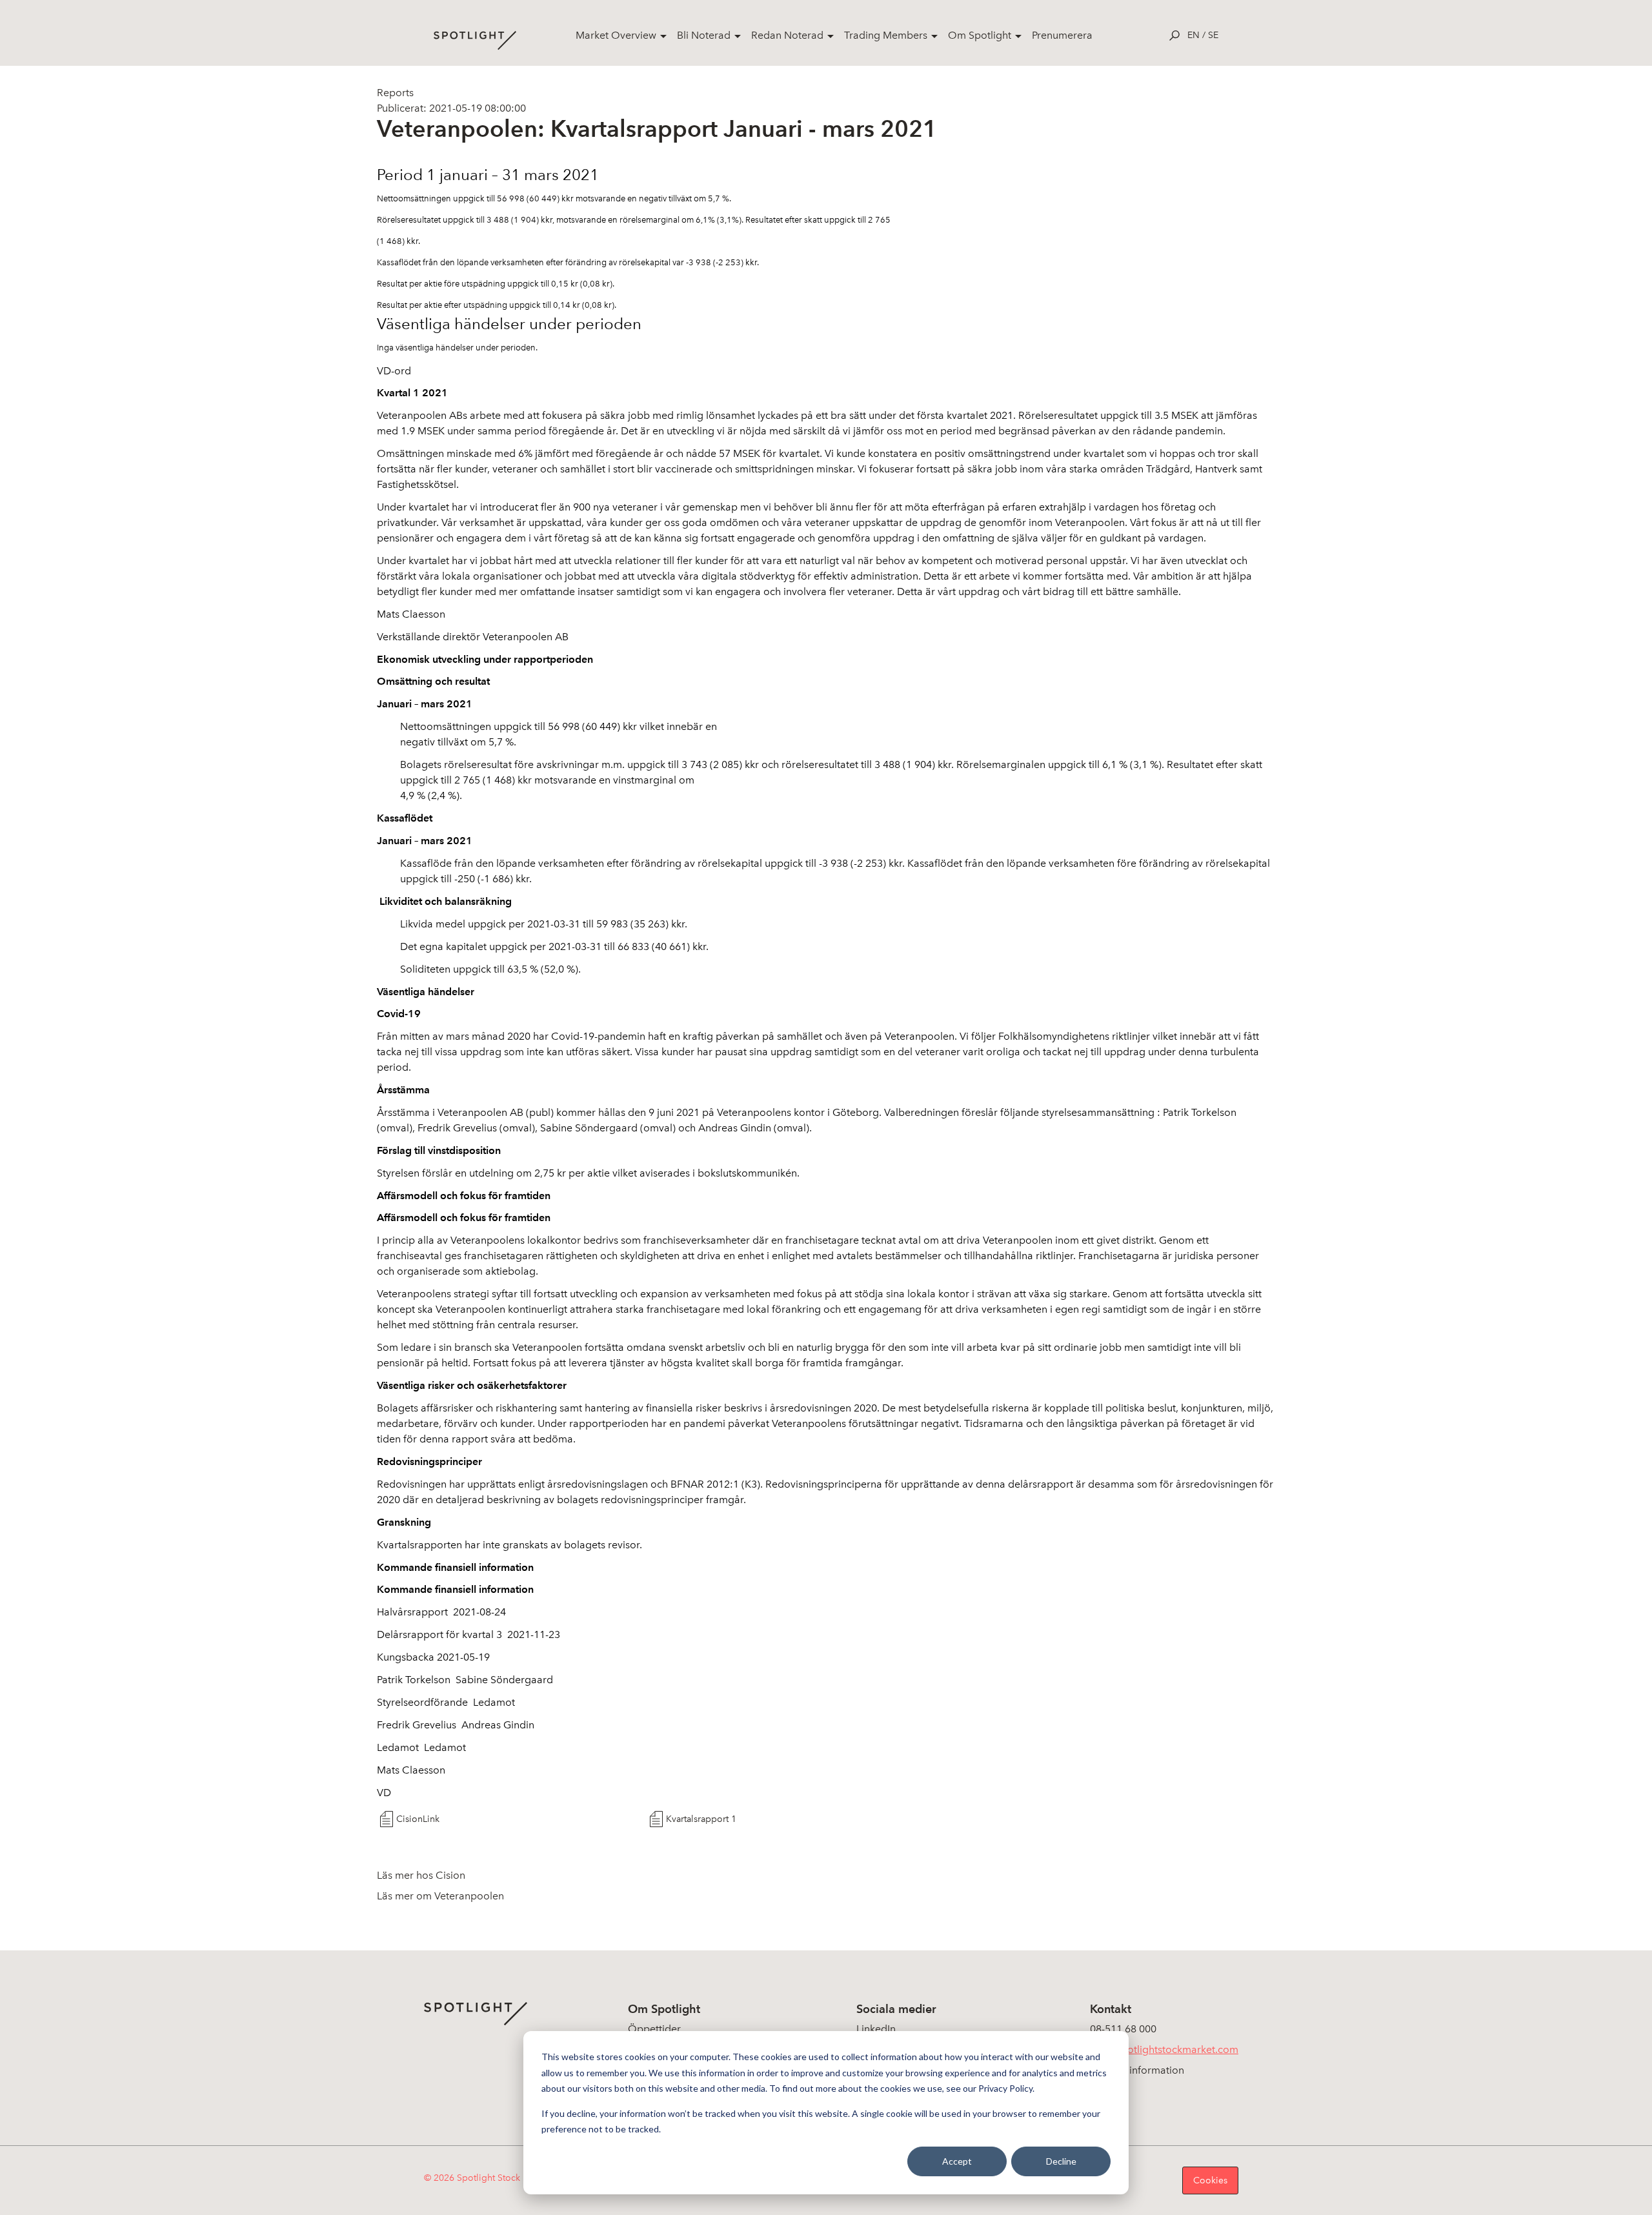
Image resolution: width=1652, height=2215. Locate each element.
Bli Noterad (704, 35)
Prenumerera (1062, 35)
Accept (957, 2161)
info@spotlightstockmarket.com (1164, 2049)
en (1194, 35)
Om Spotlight (980, 35)
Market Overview (616, 35)
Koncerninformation (1137, 2070)
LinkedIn (876, 2029)
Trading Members (886, 35)
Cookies (1210, 2180)
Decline (1061, 2161)
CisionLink (418, 1819)
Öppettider (654, 2029)
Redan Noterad (787, 35)
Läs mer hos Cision (421, 1875)
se (1213, 35)
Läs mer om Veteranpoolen (440, 1896)
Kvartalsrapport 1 (701, 1819)
